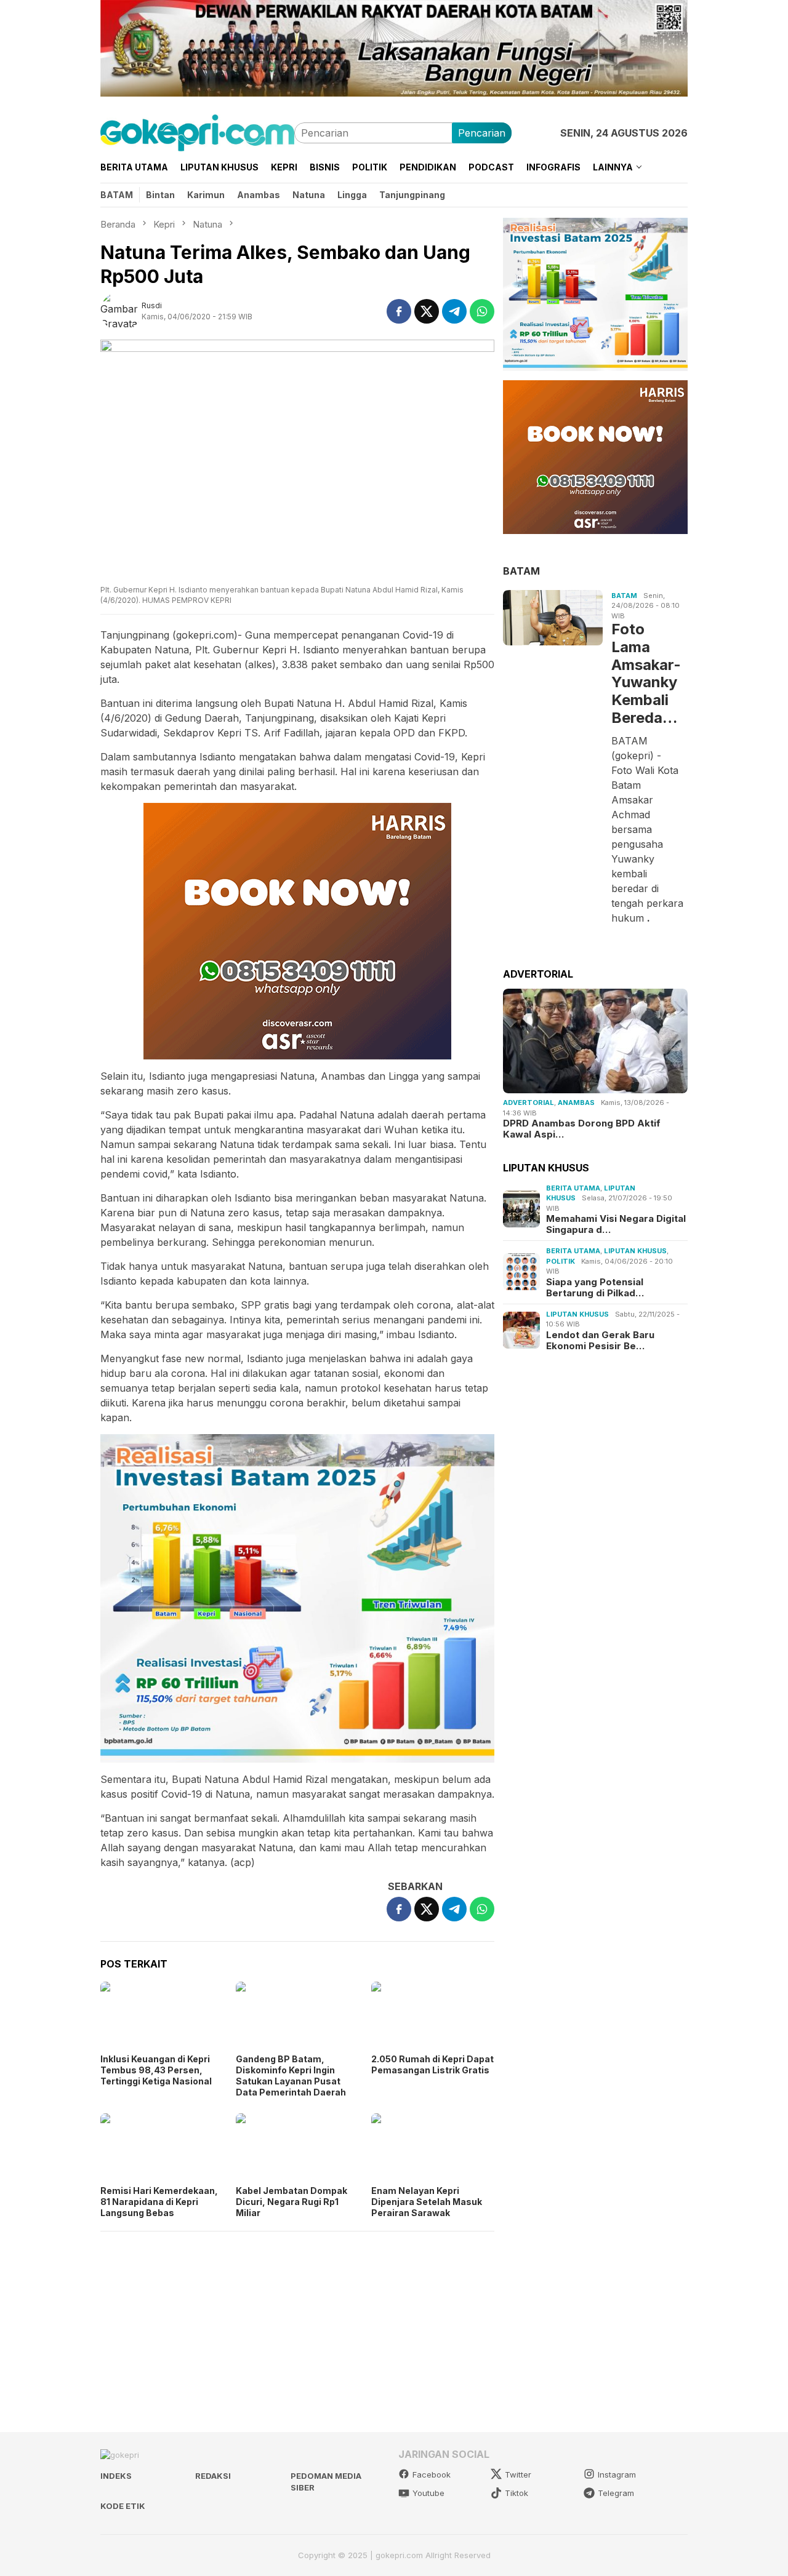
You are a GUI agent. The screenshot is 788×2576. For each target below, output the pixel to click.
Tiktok (517, 2493)
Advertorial (529, 1103)
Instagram (617, 2474)
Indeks (116, 2476)
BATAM (521, 570)
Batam (624, 595)
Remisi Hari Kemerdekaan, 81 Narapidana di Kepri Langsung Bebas (159, 2202)
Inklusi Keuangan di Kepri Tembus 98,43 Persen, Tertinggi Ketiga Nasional (156, 2070)
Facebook (432, 2474)
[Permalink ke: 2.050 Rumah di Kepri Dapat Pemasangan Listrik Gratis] (433, 2016)
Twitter (518, 2474)
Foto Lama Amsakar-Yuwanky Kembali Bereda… (646, 673)
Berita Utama (573, 1187)
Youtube (428, 2493)
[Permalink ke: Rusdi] (121, 310)
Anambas (576, 1103)
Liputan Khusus (635, 1251)
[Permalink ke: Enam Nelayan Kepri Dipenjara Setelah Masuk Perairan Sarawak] (433, 2148)
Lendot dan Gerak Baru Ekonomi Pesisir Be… (600, 1340)
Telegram (616, 2493)
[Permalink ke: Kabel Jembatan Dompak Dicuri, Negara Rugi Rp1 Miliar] (297, 2148)
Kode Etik (123, 2506)
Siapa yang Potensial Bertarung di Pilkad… (595, 1287)
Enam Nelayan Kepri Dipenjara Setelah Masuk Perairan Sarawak (427, 2202)
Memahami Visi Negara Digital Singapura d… (616, 1224)
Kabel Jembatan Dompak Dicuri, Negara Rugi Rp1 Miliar (291, 2202)
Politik (561, 1261)
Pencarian (482, 133)
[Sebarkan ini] (399, 311)
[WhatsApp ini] (482, 311)
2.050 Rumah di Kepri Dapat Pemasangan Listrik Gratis (432, 2064)
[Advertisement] (297, 2326)
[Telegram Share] (454, 311)
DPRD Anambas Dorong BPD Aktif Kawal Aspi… (582, 1129)
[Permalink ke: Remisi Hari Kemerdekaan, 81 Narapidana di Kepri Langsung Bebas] (162, 2148)
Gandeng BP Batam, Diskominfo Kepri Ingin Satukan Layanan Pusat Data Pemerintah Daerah (291, 2076)
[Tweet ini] (427, 311)
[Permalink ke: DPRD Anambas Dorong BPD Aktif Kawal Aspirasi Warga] (595, 1041)
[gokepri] (197, 132)
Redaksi (213, 2476)
